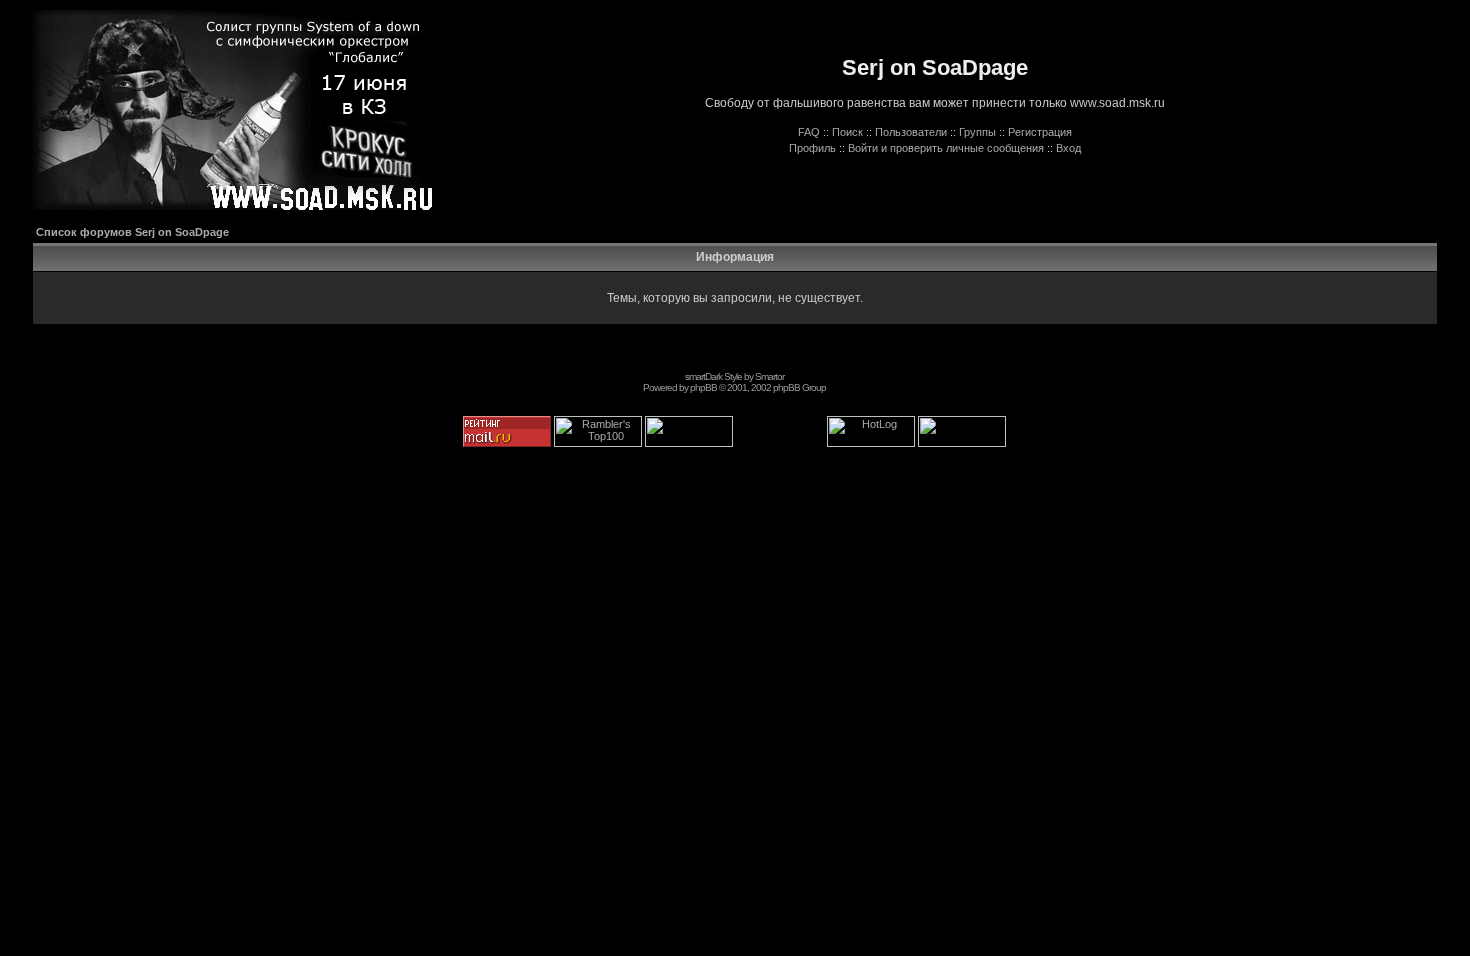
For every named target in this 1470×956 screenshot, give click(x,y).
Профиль (812, 148)
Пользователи (911, 132)
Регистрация (1040, 132)
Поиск (847, 132)
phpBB (703, 387)
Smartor (769, 376)
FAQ (809, 132)
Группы (977, 132)
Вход (1068, 148)
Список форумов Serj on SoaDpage (132, 232)
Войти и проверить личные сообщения (946, 148)
